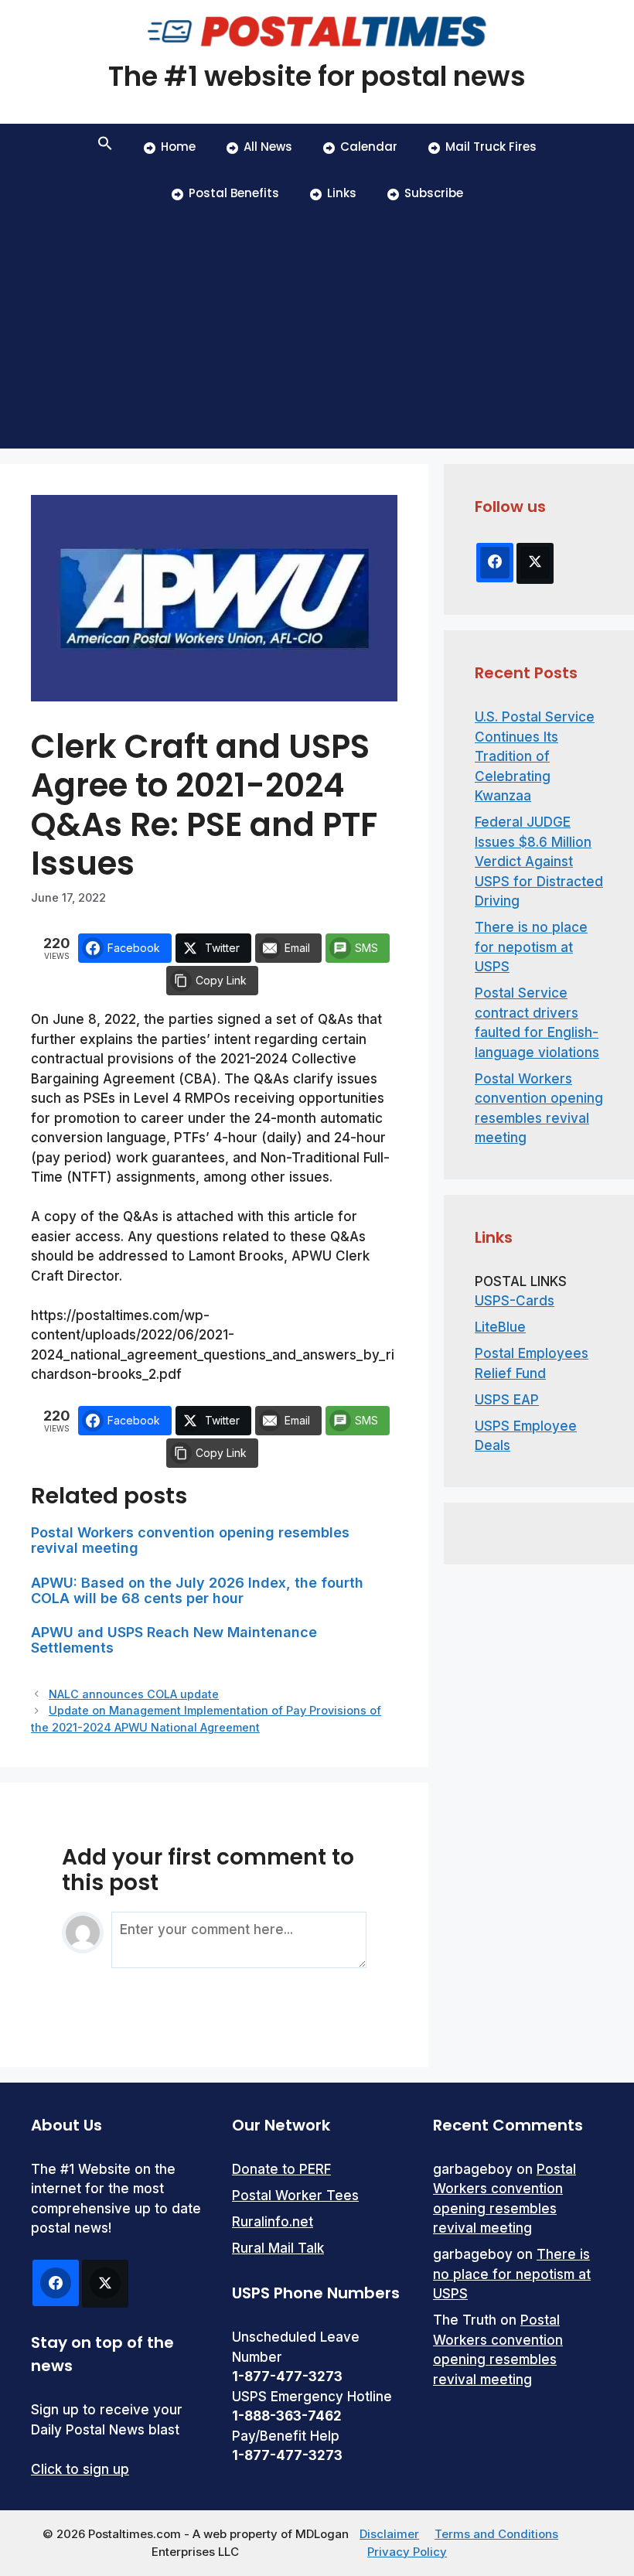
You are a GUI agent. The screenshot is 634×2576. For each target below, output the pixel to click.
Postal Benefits (234, 193)
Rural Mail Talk (278, 2248)
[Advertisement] (317, 333)
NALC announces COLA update (134, 1694)
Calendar (369, 147)
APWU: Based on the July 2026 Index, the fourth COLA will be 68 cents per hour (197, 1590)
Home (178, 147)
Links (342, 193)
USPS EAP (507, 1400)
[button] (105, 147)
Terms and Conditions (496, 2534)
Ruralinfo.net (273, 2222)
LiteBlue (500, 1327)
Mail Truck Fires (491, 147)
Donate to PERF (281, 2169)
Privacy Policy (407, 2552)
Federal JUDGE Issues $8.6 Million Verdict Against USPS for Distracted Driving (539, 862)
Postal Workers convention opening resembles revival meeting (190, 1540)
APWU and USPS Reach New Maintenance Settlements (174, 1640)
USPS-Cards (515, 1301)
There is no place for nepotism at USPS (531, 947)
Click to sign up (80, 2469)
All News (268, 147)
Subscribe (434, 193)
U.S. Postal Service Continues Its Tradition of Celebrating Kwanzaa (535, 756)
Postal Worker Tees (295, 2196)
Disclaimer (389, 2534)
